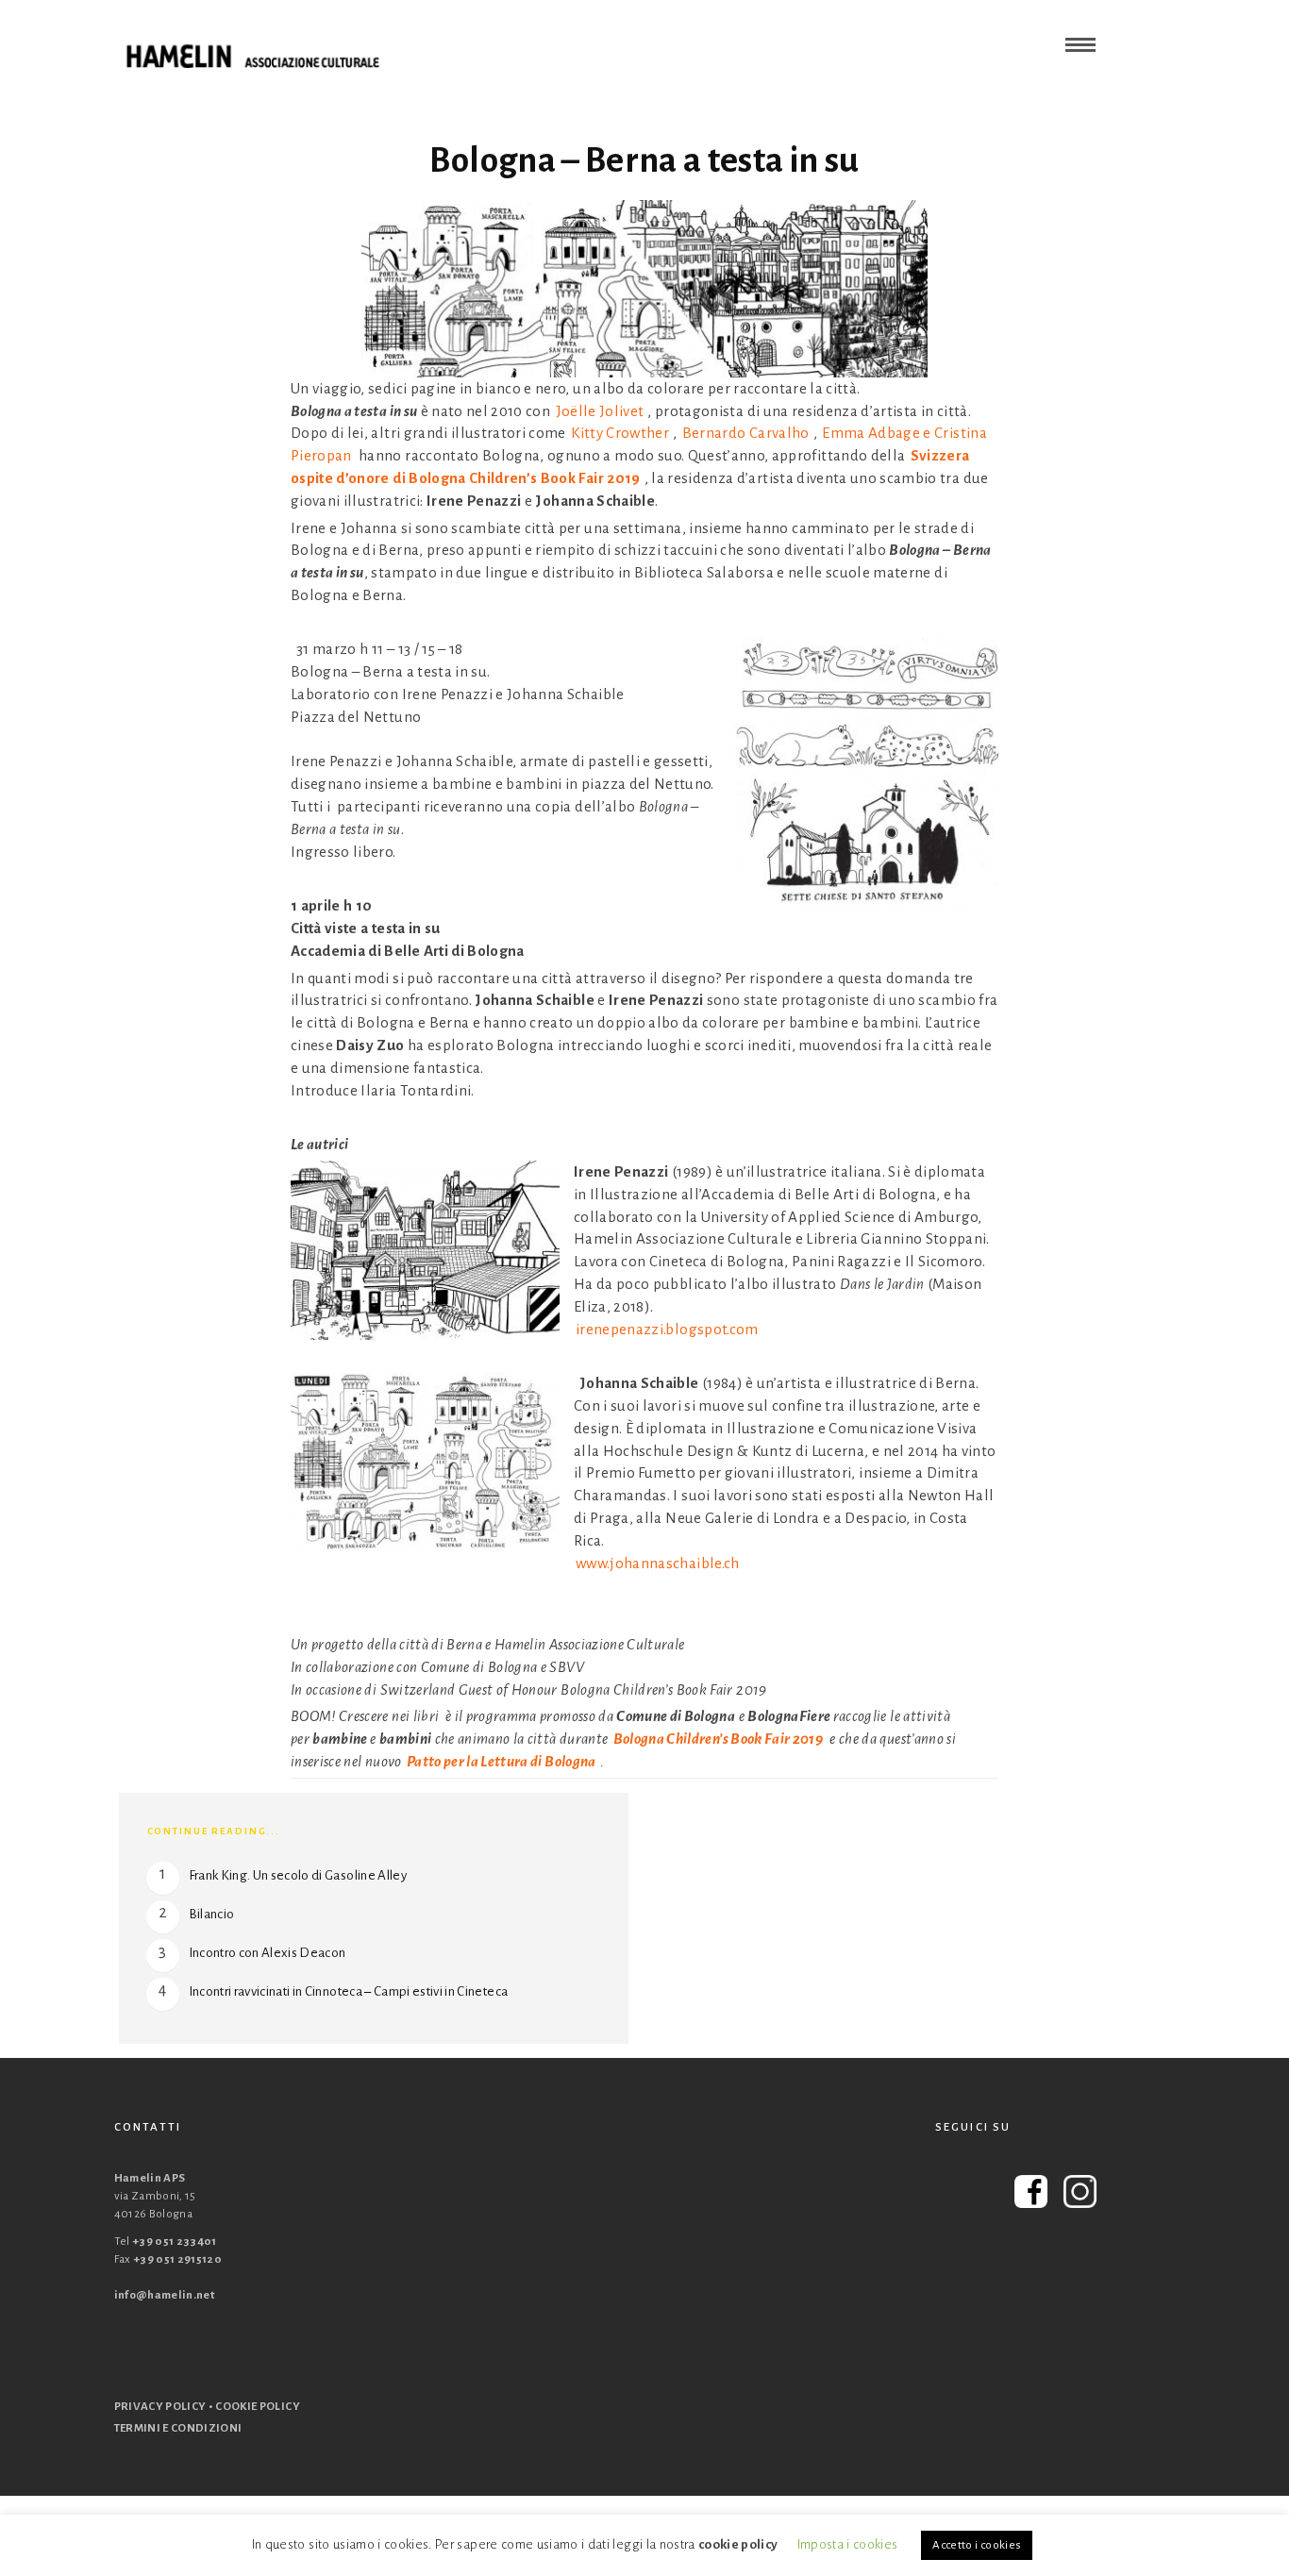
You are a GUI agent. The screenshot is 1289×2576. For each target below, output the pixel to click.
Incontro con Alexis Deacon (268, 1953)
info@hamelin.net (165, 2295)
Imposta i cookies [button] (848, 2544)
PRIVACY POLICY (160, 2407)
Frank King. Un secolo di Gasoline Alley (298, 1875)
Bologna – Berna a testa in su (644, 160)
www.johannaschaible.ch (658, 1563)
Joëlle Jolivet (600, 411)
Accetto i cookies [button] (977, 2545)
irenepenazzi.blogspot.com (667, 1329)
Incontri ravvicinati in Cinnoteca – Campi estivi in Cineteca (349, 1991)
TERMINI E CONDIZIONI (178, 2428)
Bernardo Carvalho (746, 433)
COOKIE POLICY (258, 2407)
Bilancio (212, 1914)
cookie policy (738, 2544)
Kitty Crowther (620, 433)
